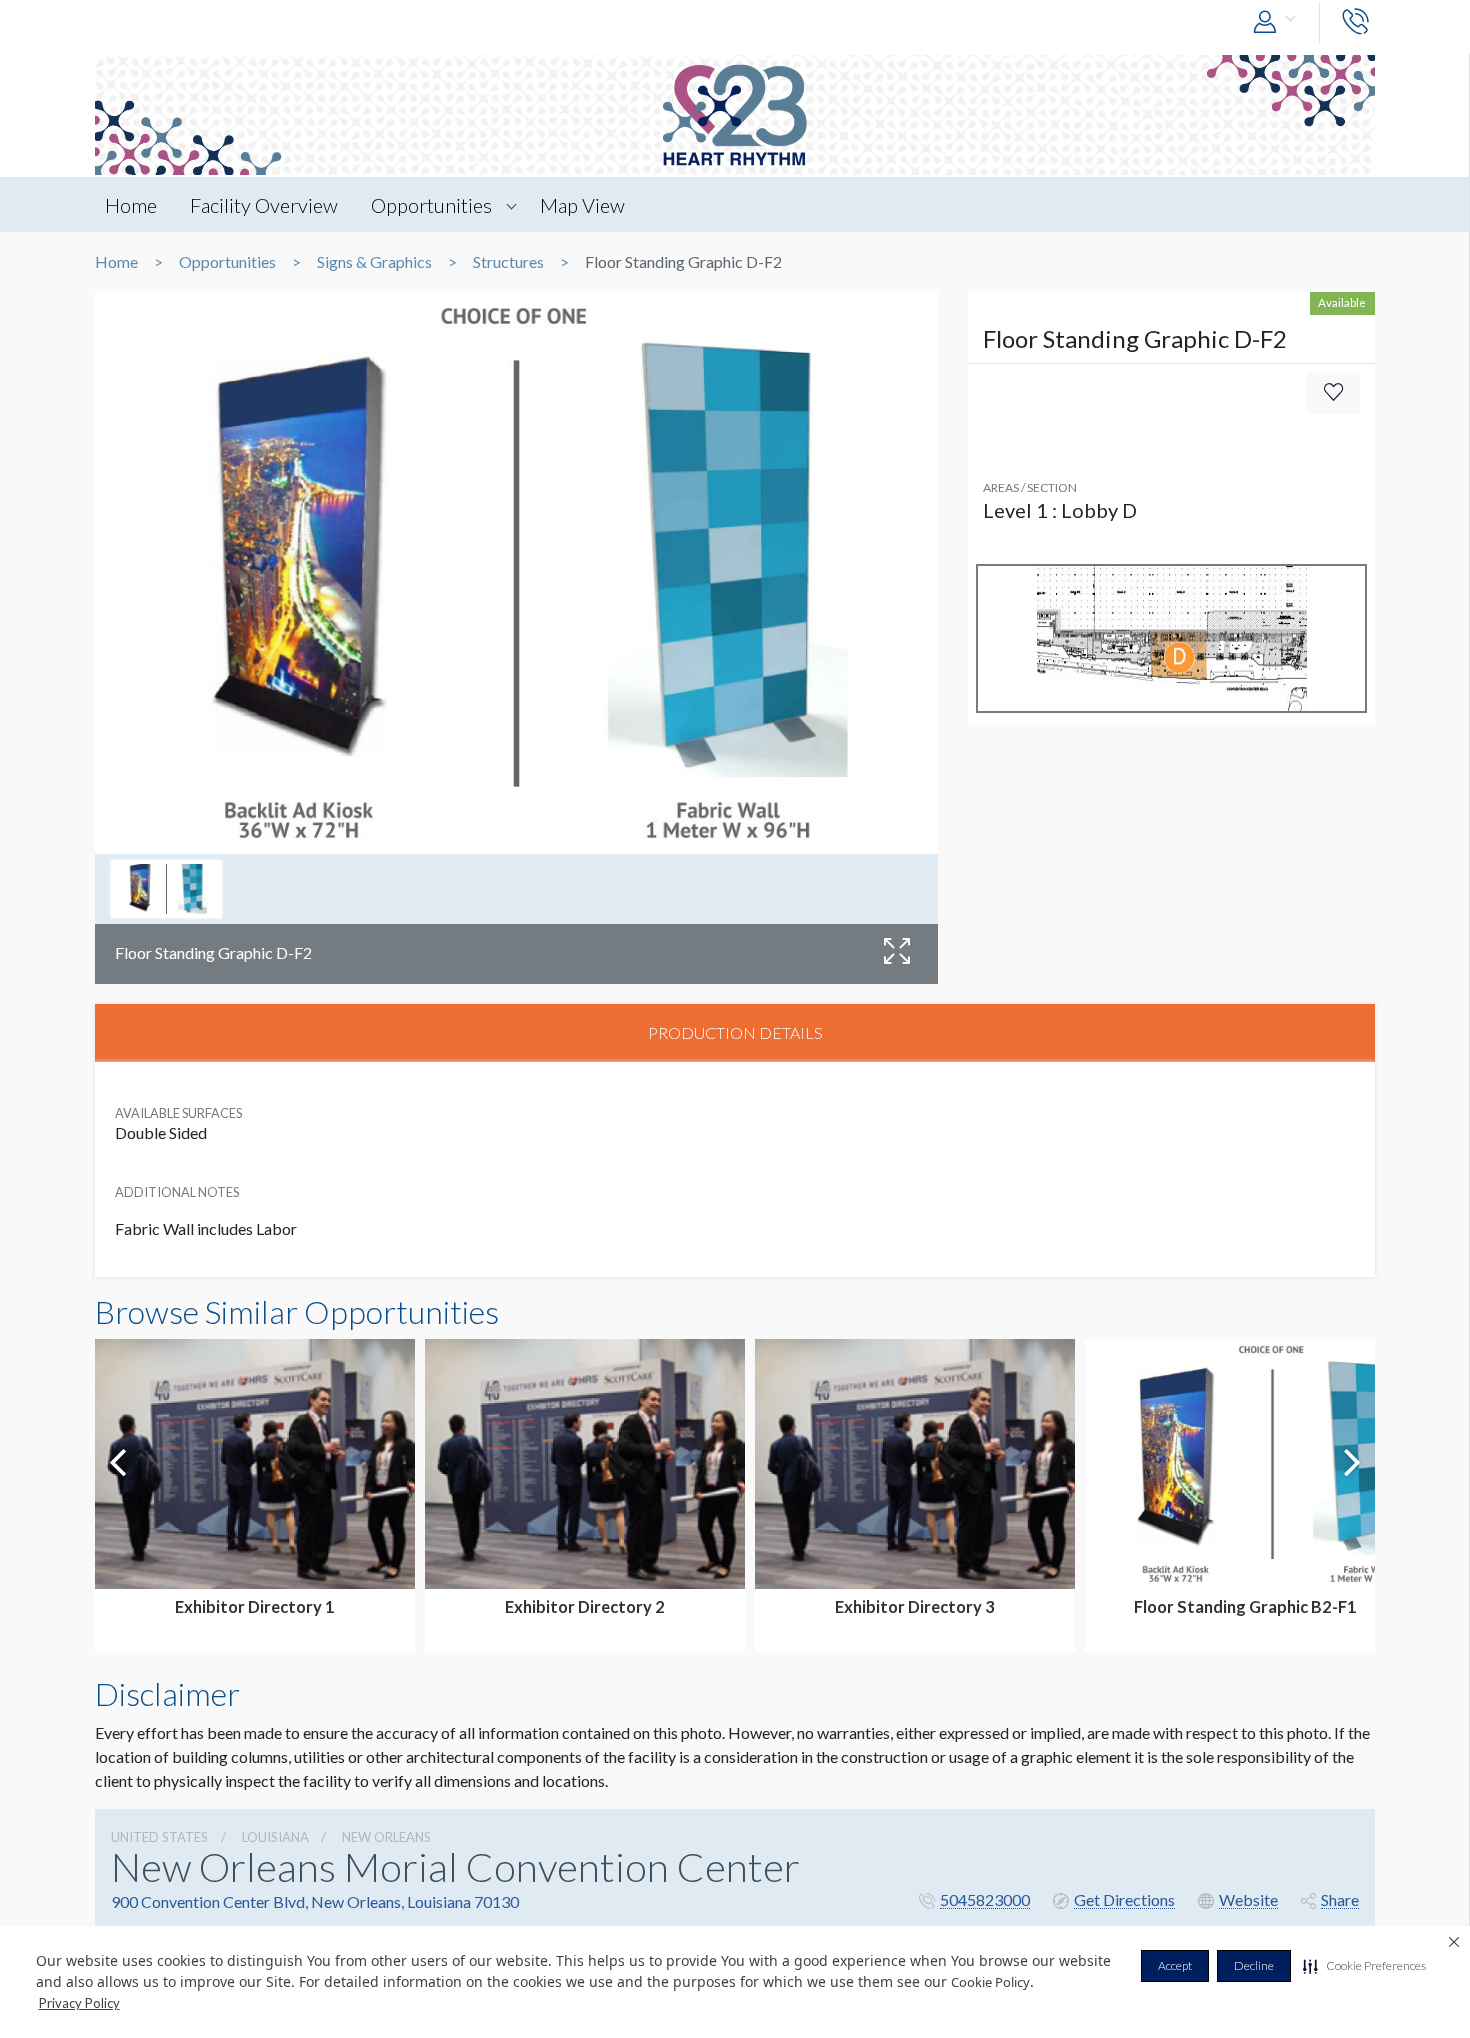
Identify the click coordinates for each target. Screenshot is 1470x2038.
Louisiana (275, 1837)
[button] (1364, 1966)
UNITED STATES (159, 1837)
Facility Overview (264, 205)
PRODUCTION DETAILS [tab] (735, 1032)
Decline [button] (1254, 1965)
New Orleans (386, 1837)
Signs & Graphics (374, 262)
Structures (508, 262)
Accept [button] (1175, 1965)
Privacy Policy (79, 2003)
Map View (582, 205)
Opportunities (431, 205)
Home (131, 205)
